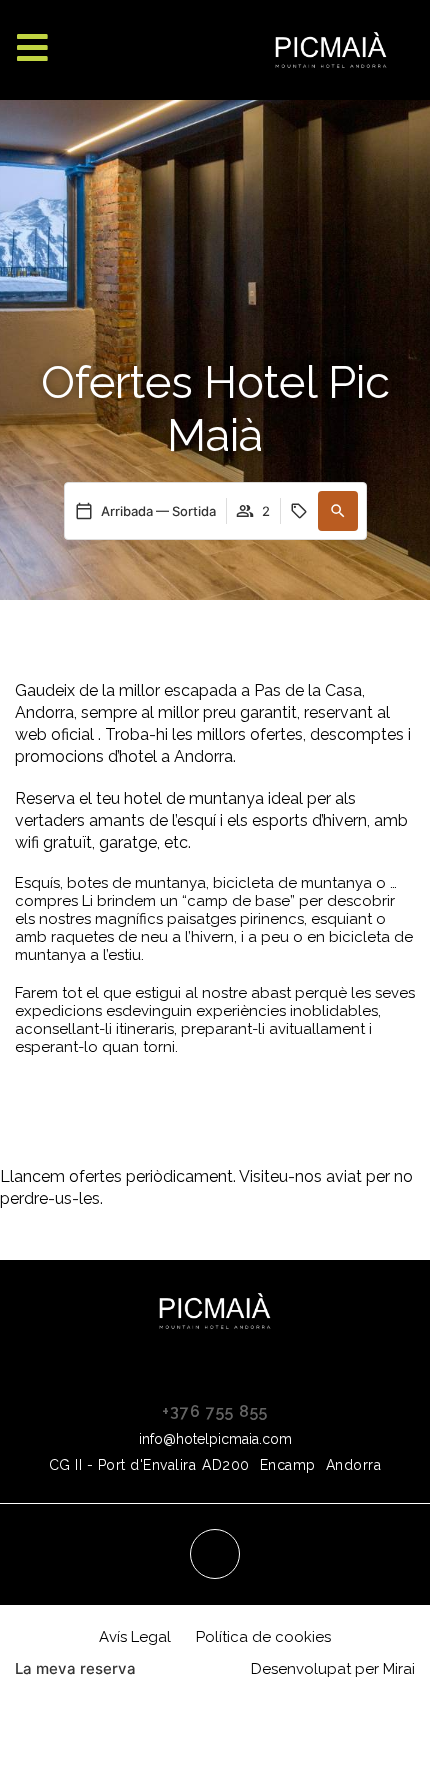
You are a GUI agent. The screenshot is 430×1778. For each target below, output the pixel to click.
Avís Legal (135, 1637)
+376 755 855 (215, 1411)
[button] (338, 511)
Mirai (399, 1669)
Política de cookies (263, 1637)
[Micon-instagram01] (215, 1554)
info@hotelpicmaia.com (215, 1439)
